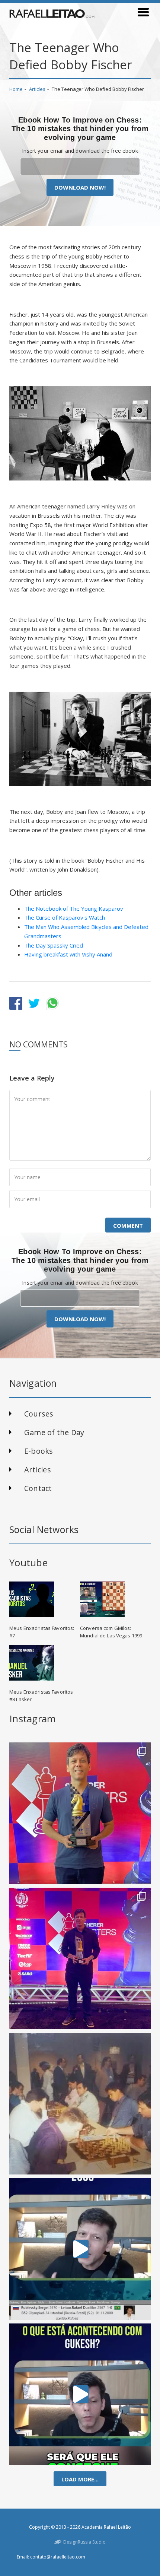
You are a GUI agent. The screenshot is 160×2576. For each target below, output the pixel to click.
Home (16, 89)
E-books (39, 1451)
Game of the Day (54, 1432)
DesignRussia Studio (84, 2542)
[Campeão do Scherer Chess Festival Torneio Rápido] (80, 1958)
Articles (37, 89)
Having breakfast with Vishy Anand (68, 954)
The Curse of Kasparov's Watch (65, 917)
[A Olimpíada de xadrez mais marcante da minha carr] (80, 2104)
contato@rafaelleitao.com (58, 2557)
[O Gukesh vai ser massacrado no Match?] (80, 2394)
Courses (39, 1414)
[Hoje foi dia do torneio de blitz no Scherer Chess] (80, 1813)
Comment (128, 1225)
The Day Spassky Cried (54, 945)
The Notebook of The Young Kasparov (74, 908)
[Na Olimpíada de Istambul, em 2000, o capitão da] (80, 2249)
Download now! (80, 187)
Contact (38, 1488)
